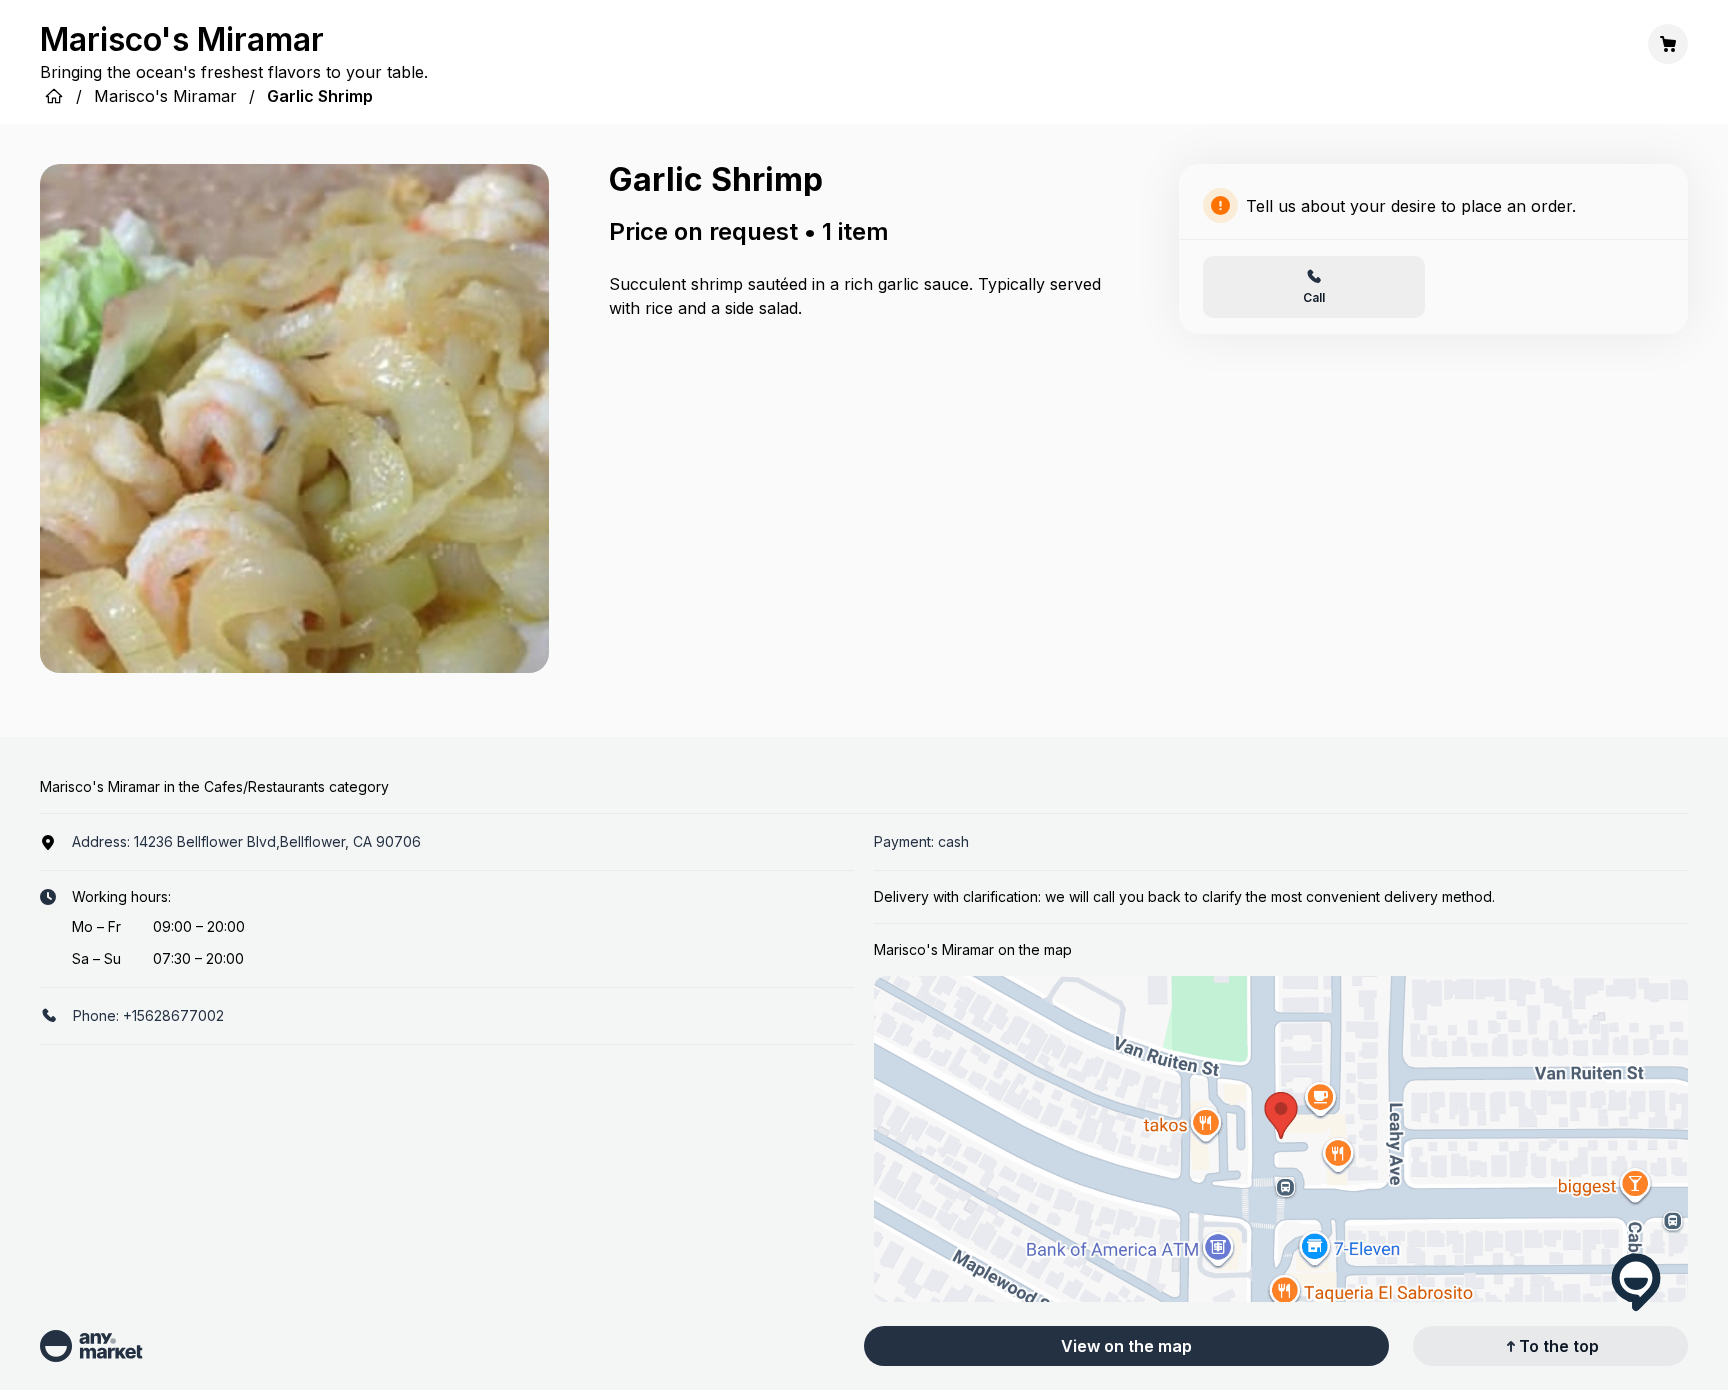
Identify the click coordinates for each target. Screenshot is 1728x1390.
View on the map (1126, 1346)
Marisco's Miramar (165, 96)
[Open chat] (1636, 1282)
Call (1314, 297)
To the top (1559, 1346)
